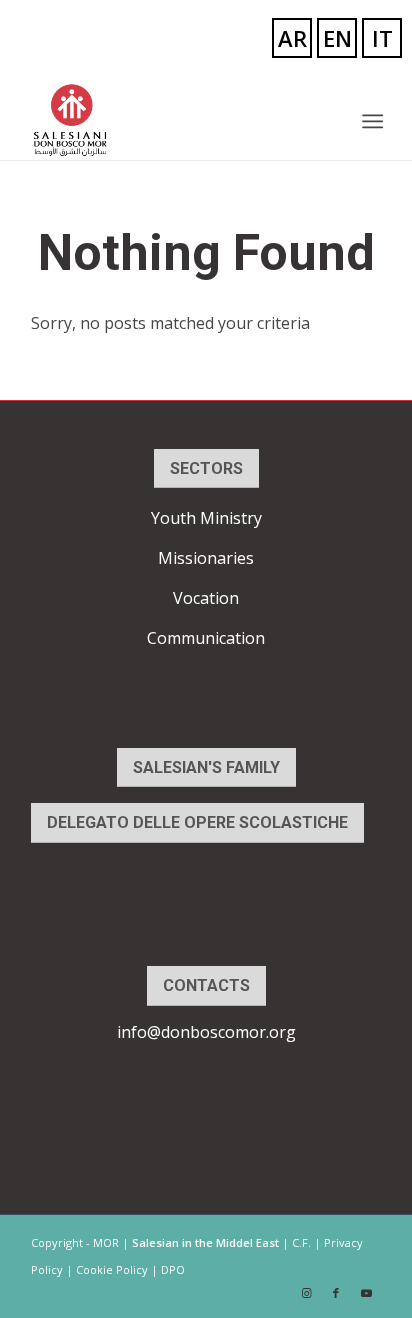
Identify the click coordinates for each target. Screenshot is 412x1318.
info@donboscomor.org (206, 1032)
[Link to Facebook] (336, 1293)
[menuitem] (371, 121)
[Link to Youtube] (366, 1293)
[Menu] (371, 121)
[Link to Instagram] (306, 1293)
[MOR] (171, 120)
